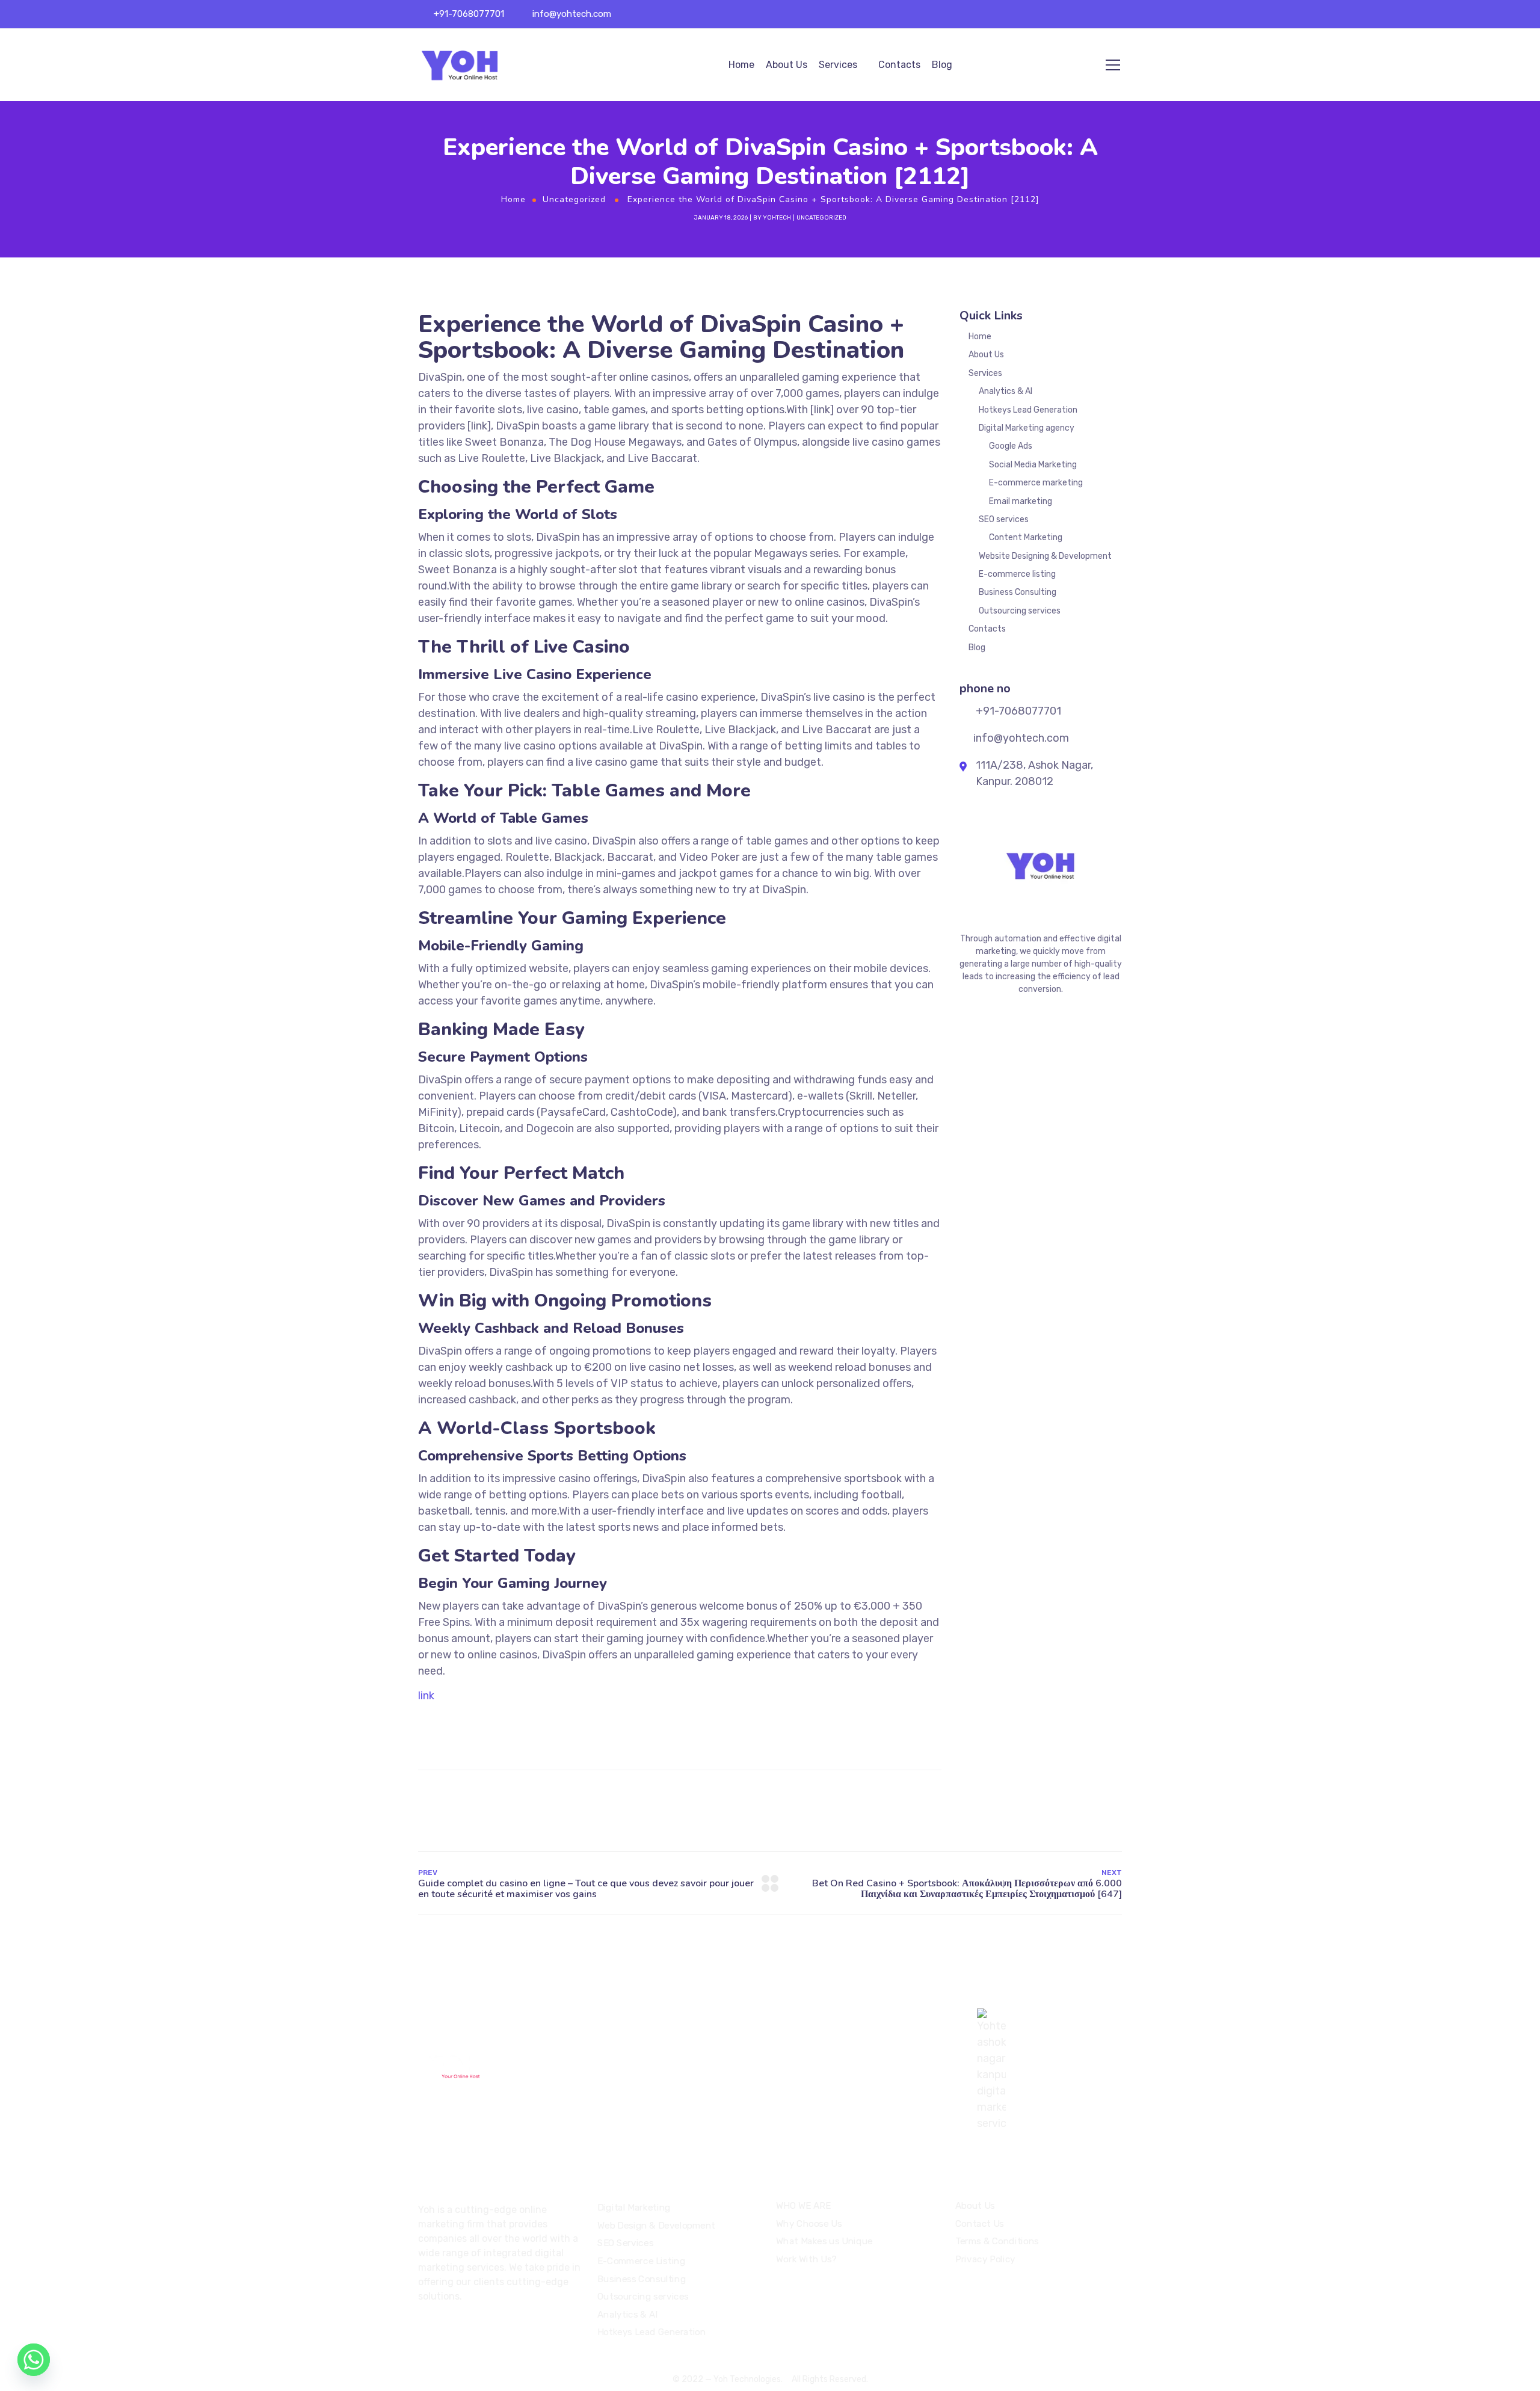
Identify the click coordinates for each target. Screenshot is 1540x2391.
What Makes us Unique (824, 2241)
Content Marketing (1026, 537)
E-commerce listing (1017, 574)
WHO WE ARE (803, 2206)
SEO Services (625, 2243)
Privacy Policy (985, 2259)
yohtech (777, 218)
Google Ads (1011, 446)
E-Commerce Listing (641, 2261)
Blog (942, 65)
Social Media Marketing (1033, 465)
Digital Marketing (634, 2208)
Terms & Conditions (997, 2241)
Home (741, 65)
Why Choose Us (809, 2223)
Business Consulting (1018, 592)
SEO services (1004, 519)
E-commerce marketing (1036, 483)
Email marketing (1021, 501)
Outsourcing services (1020, 611)
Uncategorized (574, 199)
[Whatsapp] (34, 2360)
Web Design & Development (656, 2226)
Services (838, 65)
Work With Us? (806, 2259)
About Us (787, 65)
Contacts (899, 65)
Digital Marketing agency (1027, 428)
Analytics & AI (1006, 391)
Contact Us (980, 2223)
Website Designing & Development (1045, 556)
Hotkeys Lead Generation (1028, 410)
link (426, 1696)
